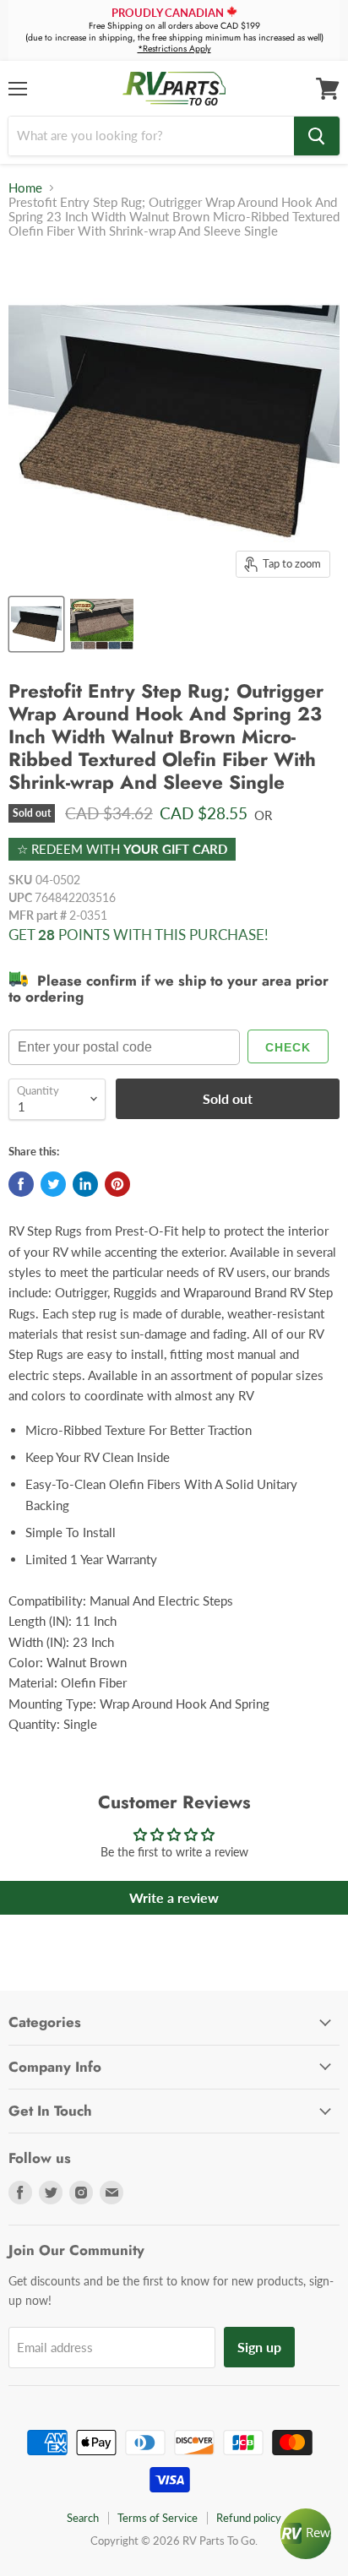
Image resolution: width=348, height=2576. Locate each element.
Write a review (174, 1897)
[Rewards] (306, 2534)
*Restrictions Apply (174, 49)
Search (83, 2518)
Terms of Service (158, 2518)
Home (25, 188)
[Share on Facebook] (21, 1184)
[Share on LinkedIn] (85, 1184)
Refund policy (249, 2518)
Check (288, 1047)
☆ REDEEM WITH (122, 849)
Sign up (259, 2347)
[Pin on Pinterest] (117, 1184)
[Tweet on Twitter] (53, 1184)
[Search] (317, 136)
